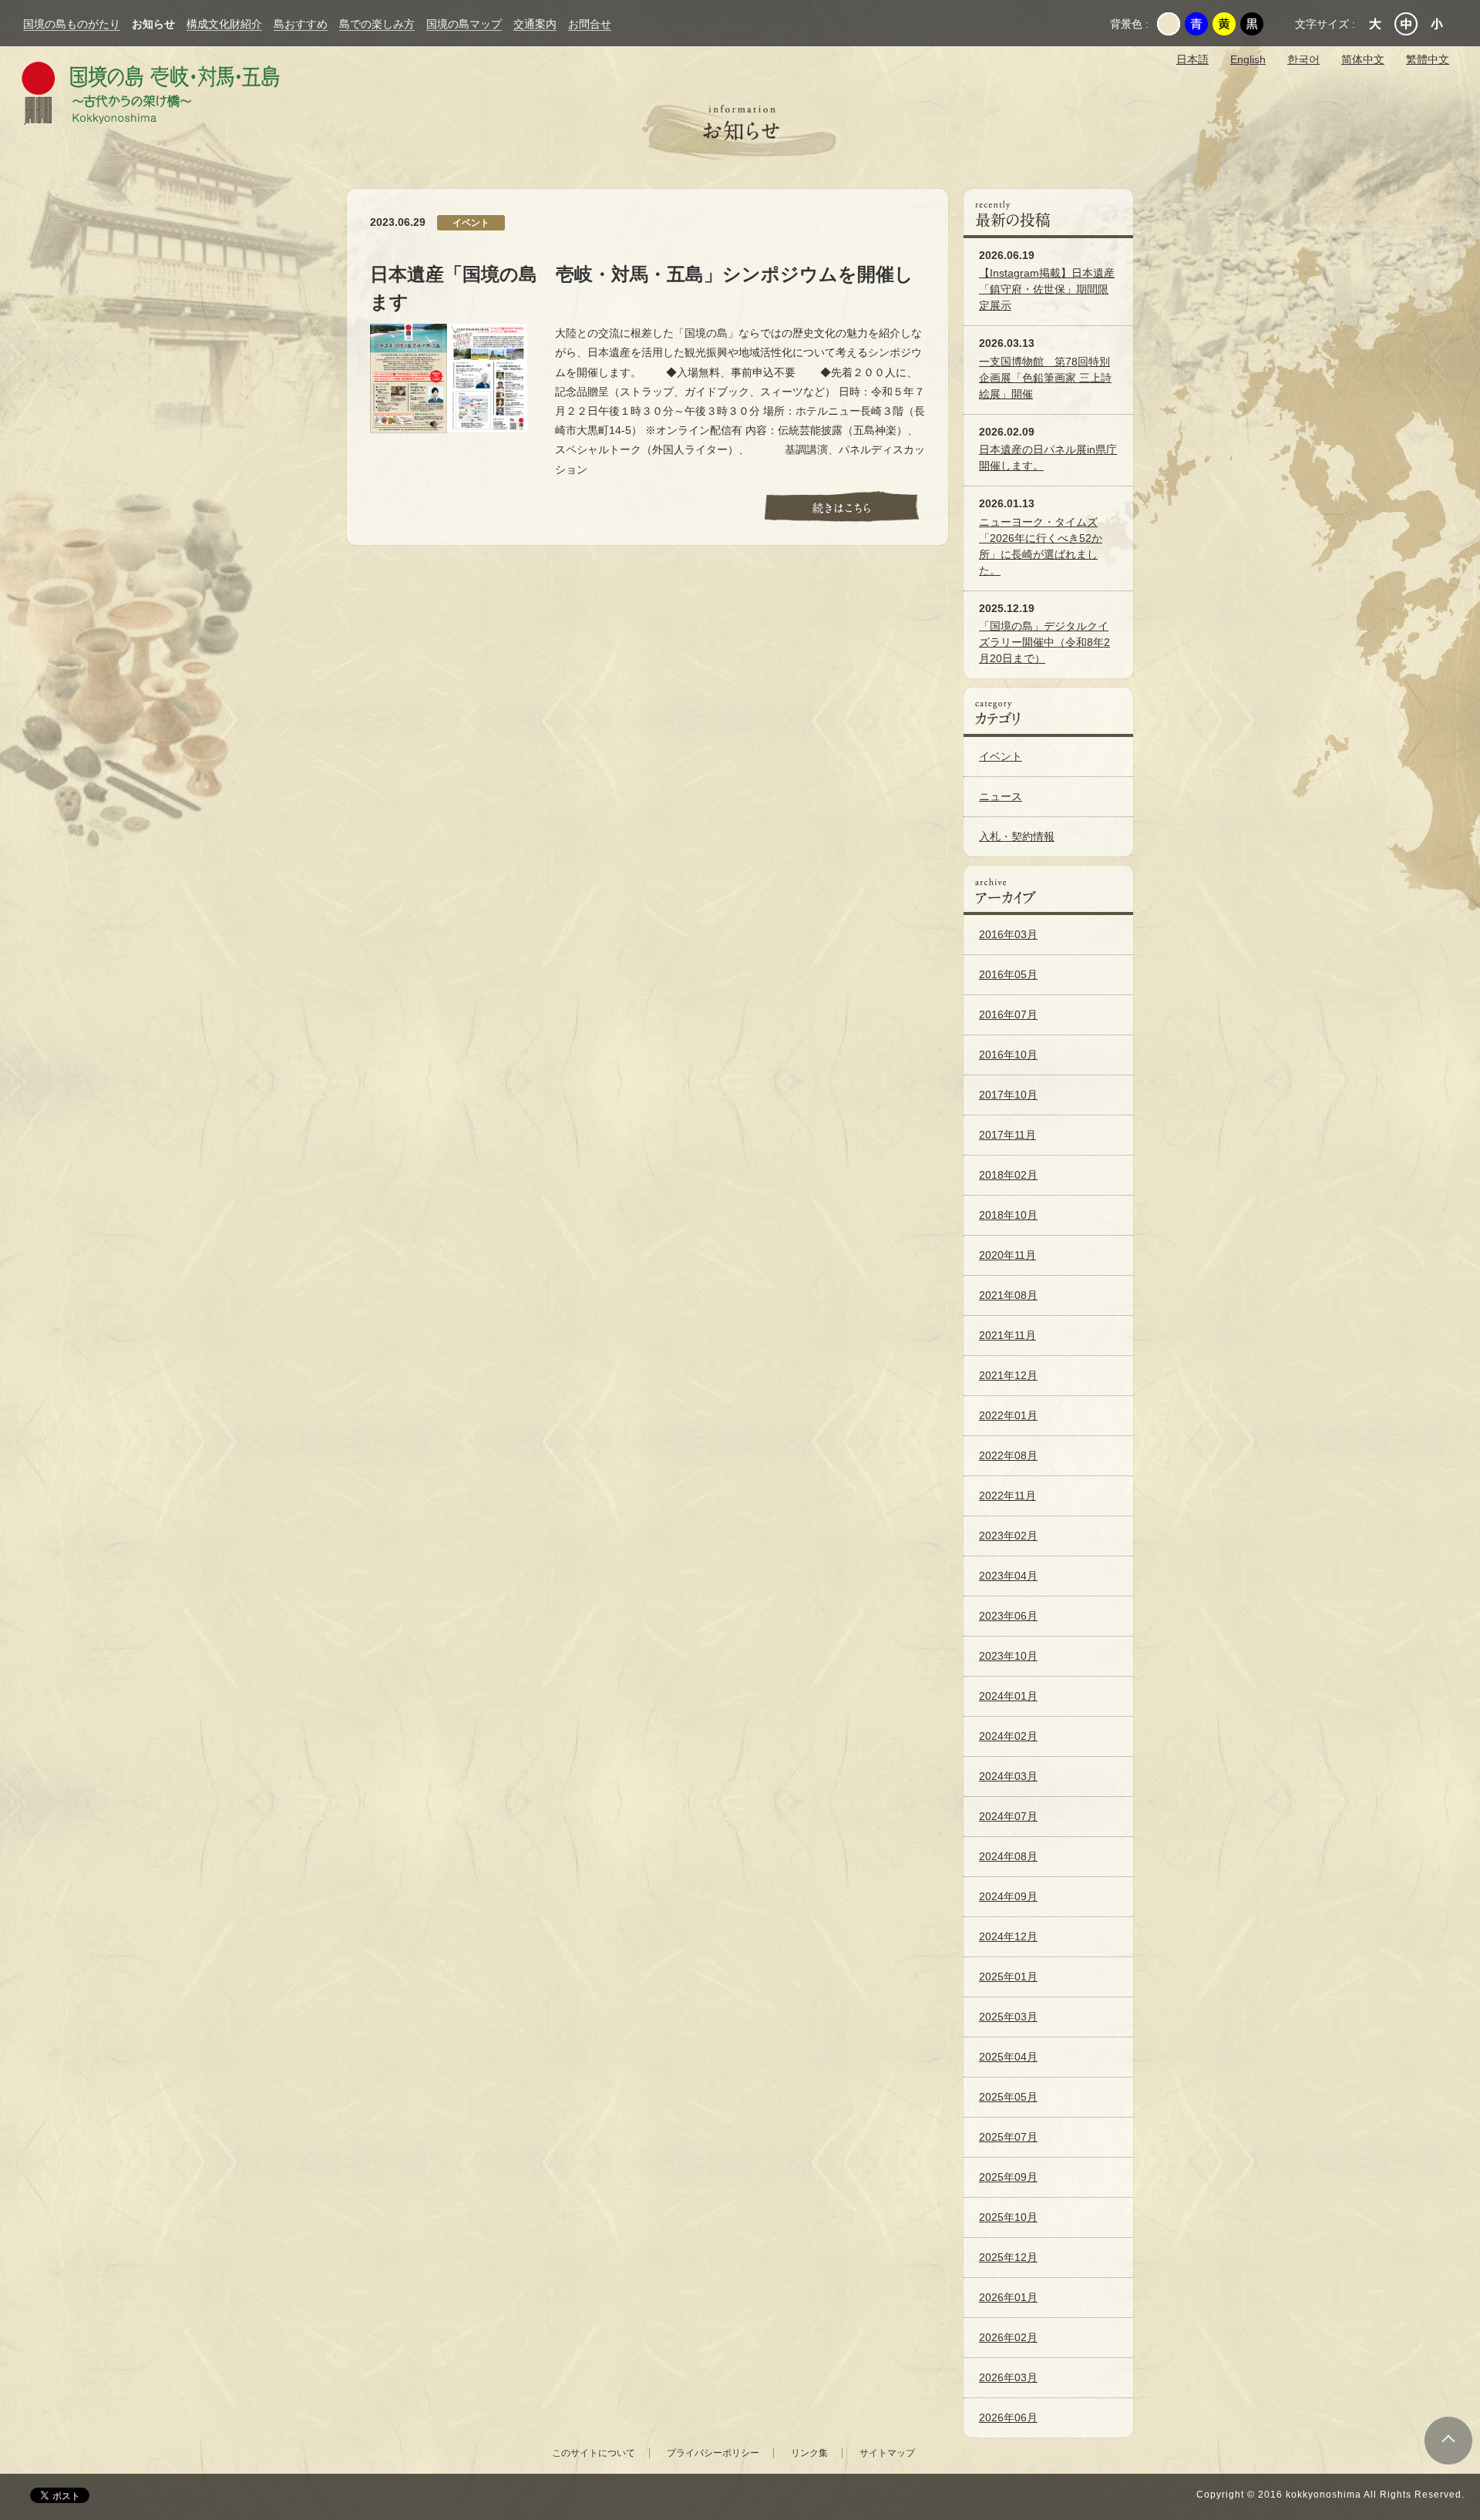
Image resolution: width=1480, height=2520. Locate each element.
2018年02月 (1008, 1175)
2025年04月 (1008, 2057)
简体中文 (1363, 59)
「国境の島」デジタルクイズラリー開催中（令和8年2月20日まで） (1044, 642)
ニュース (1001, 796)
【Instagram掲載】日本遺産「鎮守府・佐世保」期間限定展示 (1047, 289)
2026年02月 (1008, 2337)
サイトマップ (887, 2453)
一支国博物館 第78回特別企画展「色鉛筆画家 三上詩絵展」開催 (1045, 378)
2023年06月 (1008, 1616)
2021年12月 (1008, 1375)
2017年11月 (1007, 1135)
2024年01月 (1008, 1696)
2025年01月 (1008, 1977)
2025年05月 (1008, 2097)
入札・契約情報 (1017, 836)
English (1248, 59)
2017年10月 (1008, 1095)
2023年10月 (1008, 1656)
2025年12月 (1008, 2257)
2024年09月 (1008, 1896)
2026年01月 (1008, 2297)
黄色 (1224, 24)
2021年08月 (1008, 1295)
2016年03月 (1008, 934)
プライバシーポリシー (713, 2453)
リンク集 (809, 2453)
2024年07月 (1008, 1816)
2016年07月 (1008, 1014)
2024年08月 (1008, 1856)
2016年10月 (1008, 1055)
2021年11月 (1007, 1335)
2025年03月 (1008, 2017)
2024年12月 (1008, 1936)
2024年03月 (1008, 1776)
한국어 (1303, 59)
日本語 (1192, 59)
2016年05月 (1008, 974)
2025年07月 (1008, 2137)
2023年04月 (1008, 1576)
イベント (1001, 756)
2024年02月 (1008, 1736)
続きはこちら (842, 510)
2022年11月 (1007, 1496)
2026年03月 (1008, 2377)
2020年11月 (1007, 1255)
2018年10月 (1008, 1215)
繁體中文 (1428, 59)
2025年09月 (1008, 2177)
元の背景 (1169, 24)
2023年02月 (1008, 1536)
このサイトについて (594, 2453)
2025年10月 (1008, 2217)
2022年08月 (1008, 1455)
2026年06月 (1008, 2417)
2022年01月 (1008, 1415)
